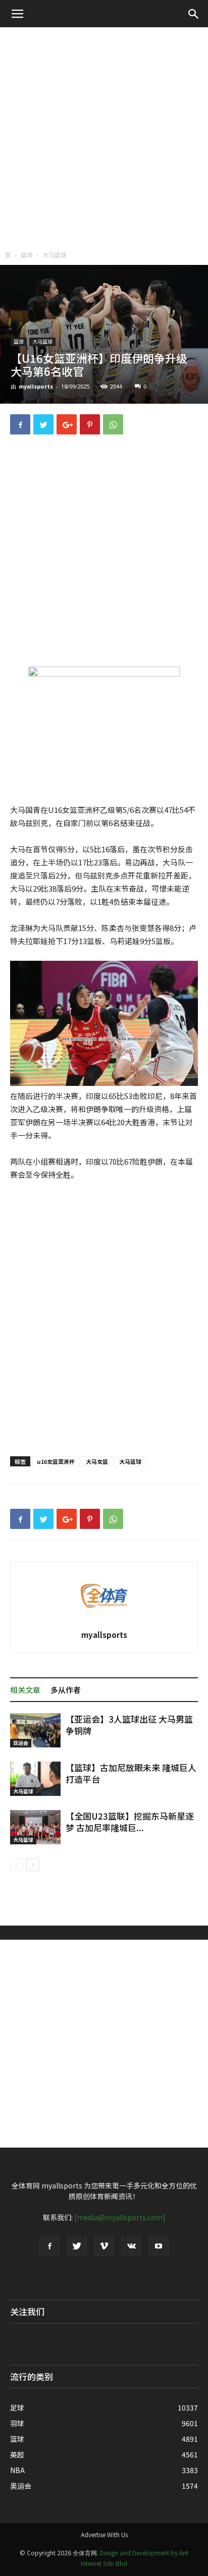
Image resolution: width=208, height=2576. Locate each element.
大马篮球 (55, 255)
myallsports (36, 386)
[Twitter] (77, 2246)
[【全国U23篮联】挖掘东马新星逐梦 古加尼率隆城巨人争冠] (35, 1827)
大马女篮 (97, 1461)
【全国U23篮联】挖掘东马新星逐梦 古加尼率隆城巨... (130, 1822)
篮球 (27, 255)
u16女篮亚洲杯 (56, 1461)
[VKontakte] (131, 2246)
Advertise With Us (104, 2534)
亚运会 (21, 1743)
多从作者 (66, 1690)
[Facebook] (49, 2246)
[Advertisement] (104, 136)
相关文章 (25, 1690)
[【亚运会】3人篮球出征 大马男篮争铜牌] (35, 1731)
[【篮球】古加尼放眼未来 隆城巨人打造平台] (35, 1779)
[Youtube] (159, 2246)
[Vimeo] (104, 2246)
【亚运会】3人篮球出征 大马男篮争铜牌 (129, 1725)
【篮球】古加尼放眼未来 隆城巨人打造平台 (131, 1773)
